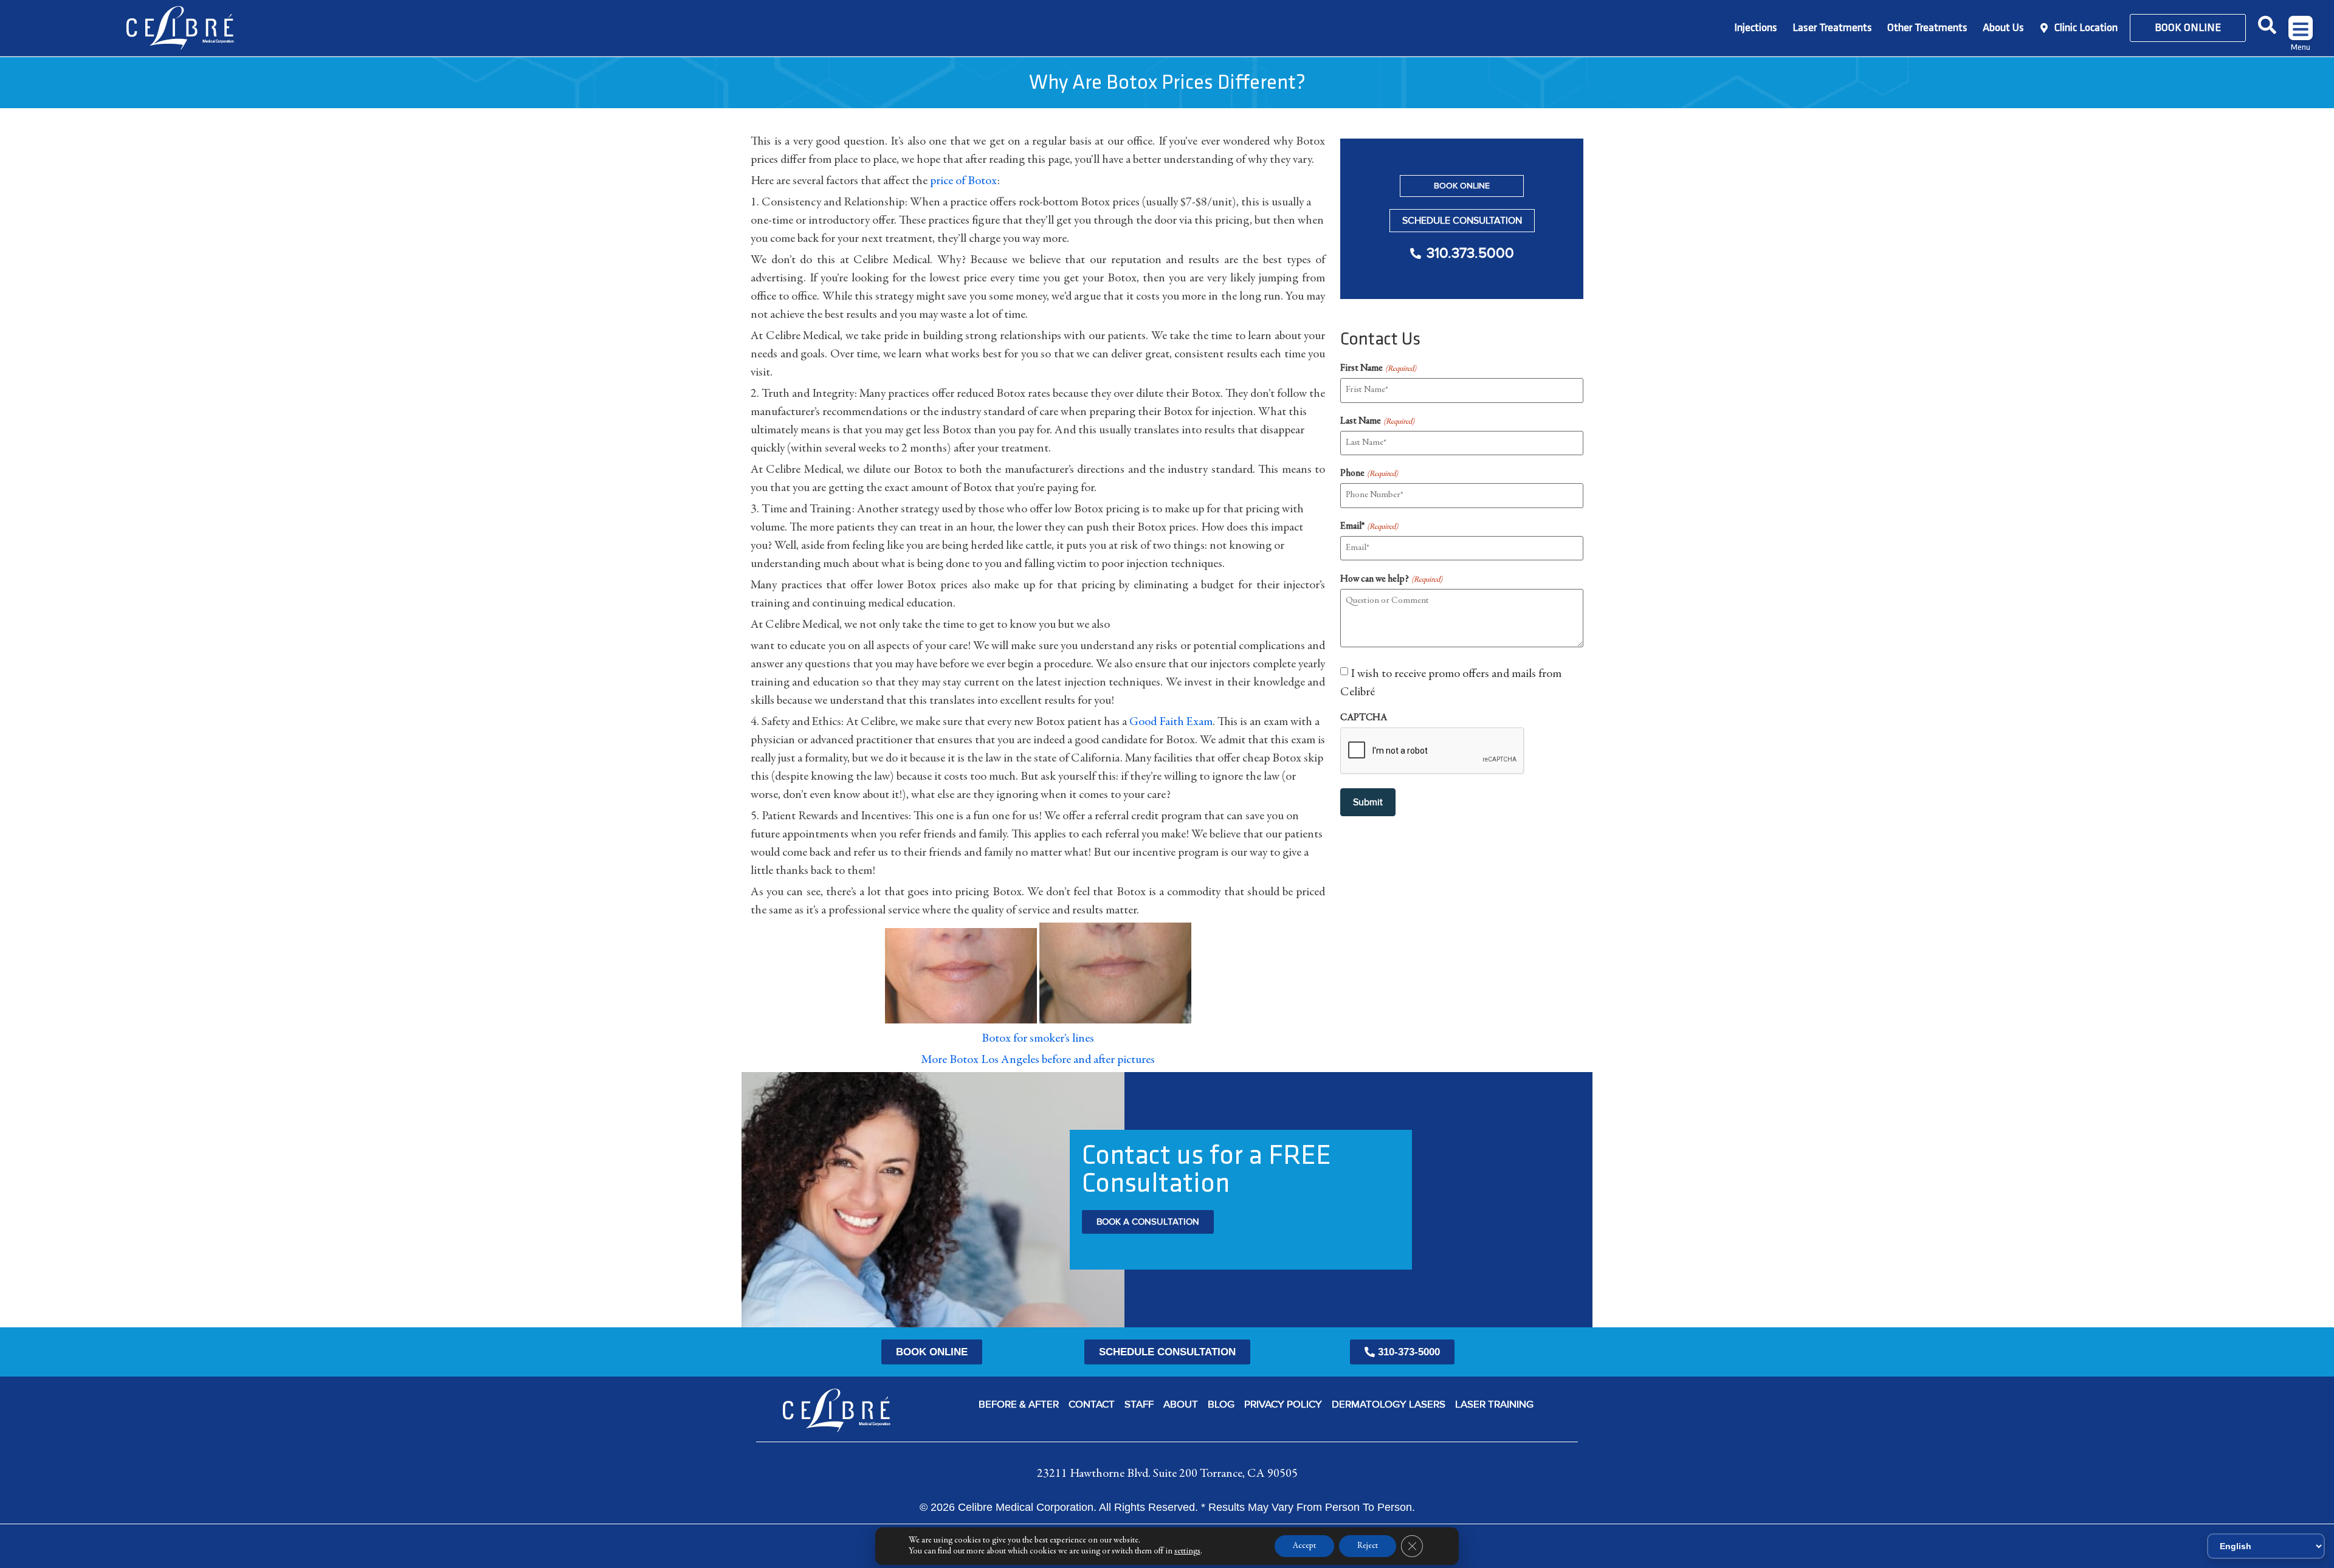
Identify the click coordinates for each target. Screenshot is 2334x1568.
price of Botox (964, 181)
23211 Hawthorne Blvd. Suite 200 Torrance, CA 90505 (1167, 1474)
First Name (1378, 368)
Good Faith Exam (1171, 722)
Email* (1369, 526)
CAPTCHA (1364, 718)
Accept (1304, 1546)
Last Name (1377, 421)
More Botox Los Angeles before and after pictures (1038, 1060)
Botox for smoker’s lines (1038, 1039)
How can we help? (1391, 579)
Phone (1369, 473)
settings (1187, 1552)
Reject (1368, 1546)
